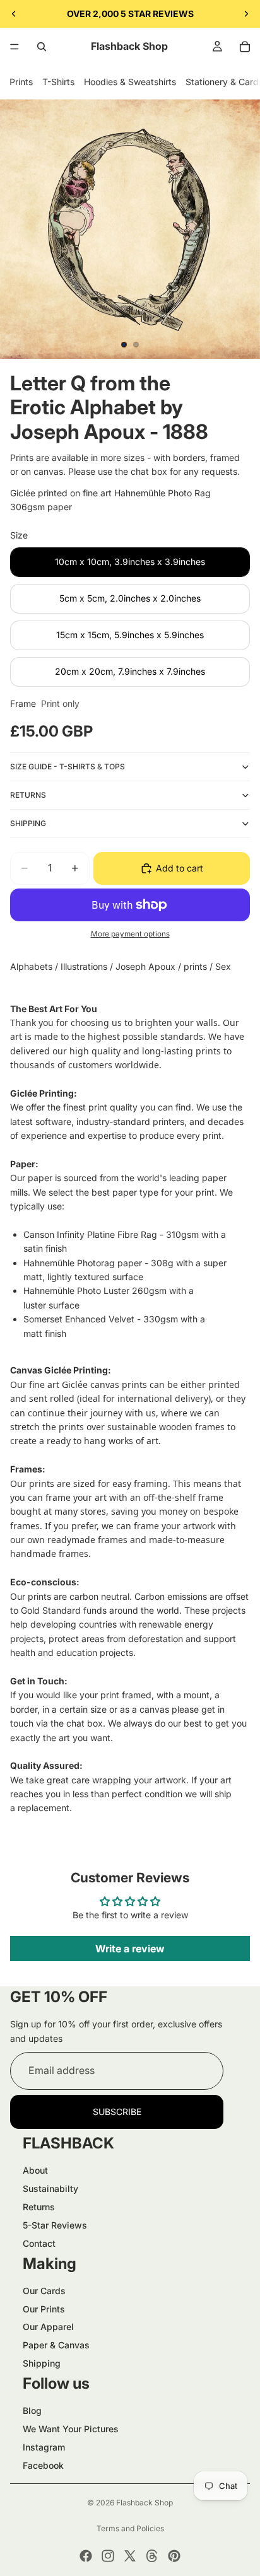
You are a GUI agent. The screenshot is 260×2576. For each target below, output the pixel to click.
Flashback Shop (145, 2503)
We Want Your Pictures (71, 2429)
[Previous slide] (14, 14)
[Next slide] (246, 14)
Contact (39, 2243)
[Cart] (245, 47)
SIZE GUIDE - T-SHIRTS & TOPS (68, 766)
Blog (32, 2410)
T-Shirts (58, 82)
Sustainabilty (50, 2188)
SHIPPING (28, 823)
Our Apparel (48, 2327)
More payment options (130, 934)
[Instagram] (108, 2556)
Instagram (44, 2447)
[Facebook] (86, 2556)
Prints (21, 82)
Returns (39, 2207)
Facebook (43, 2465)
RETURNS (28, 795)
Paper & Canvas (56, 2345)
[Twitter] (130, 2556)
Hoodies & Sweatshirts (130, 82)
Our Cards (44, 2291)
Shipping (42, 2363)
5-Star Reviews (55, 2225)
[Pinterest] (174, 2556)
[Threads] (152, 2556)
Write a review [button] (130, 1949)
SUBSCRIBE (117, 2112)
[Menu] (15, 47)
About (35, 2170)
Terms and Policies (130, 2528)
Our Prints (44, 2309)
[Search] (42, 47)
